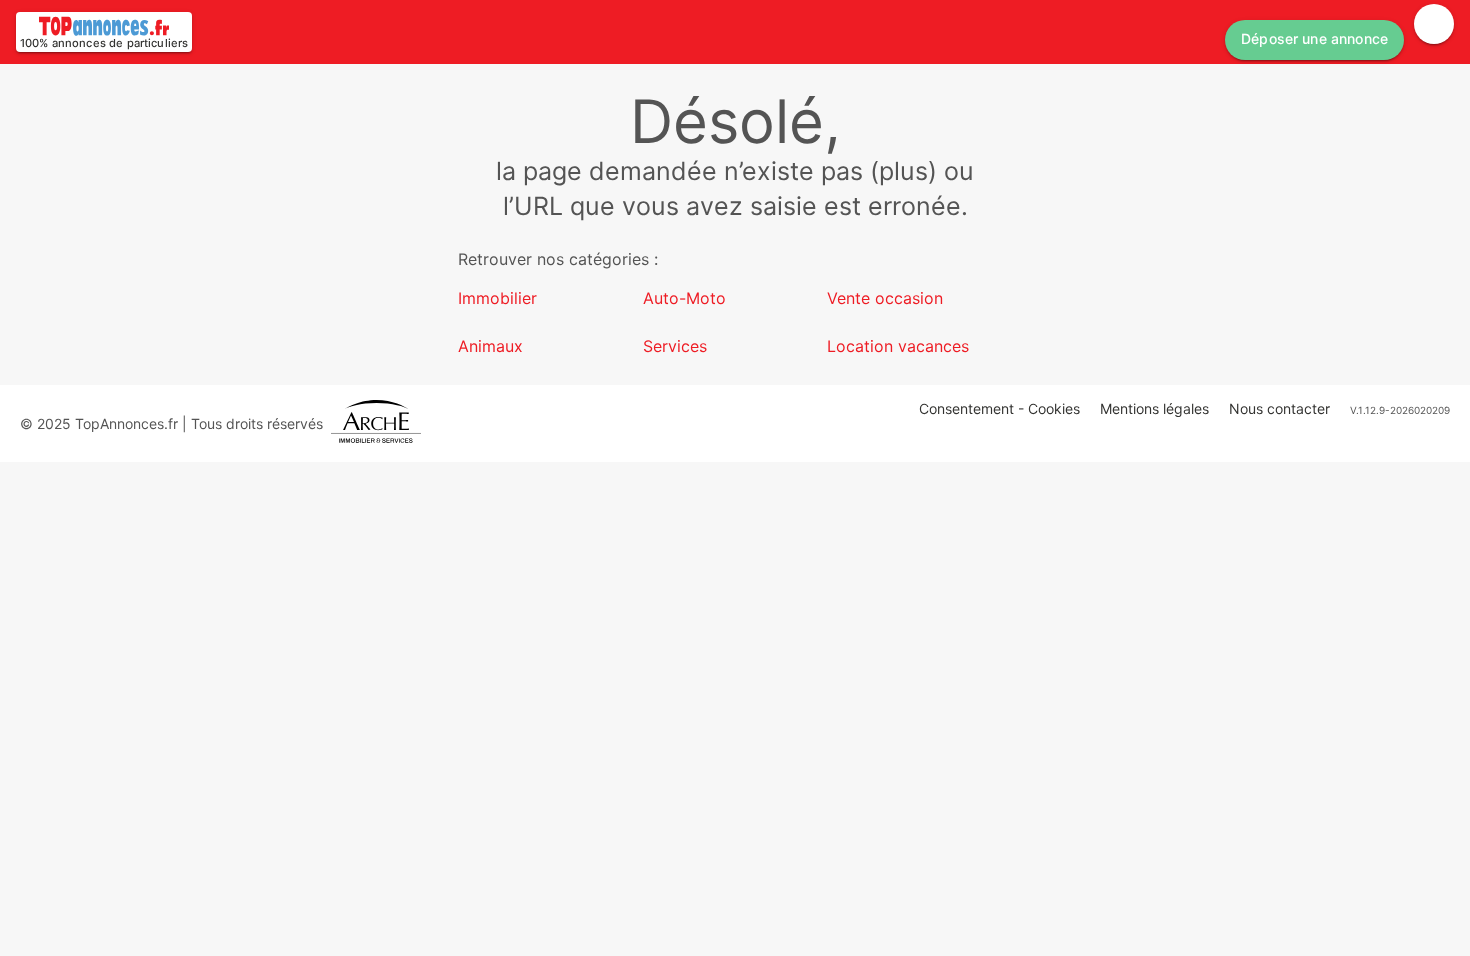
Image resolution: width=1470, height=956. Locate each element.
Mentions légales (1154, 408)
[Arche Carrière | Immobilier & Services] (376, 423)
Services (675, 346)
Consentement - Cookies (999, 408)
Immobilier (497, 298)
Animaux (490, 346)
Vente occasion (885, 298)
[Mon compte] (1434, 24)
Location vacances (898, 346)
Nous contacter (1279, 408)
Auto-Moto (684, 298)
